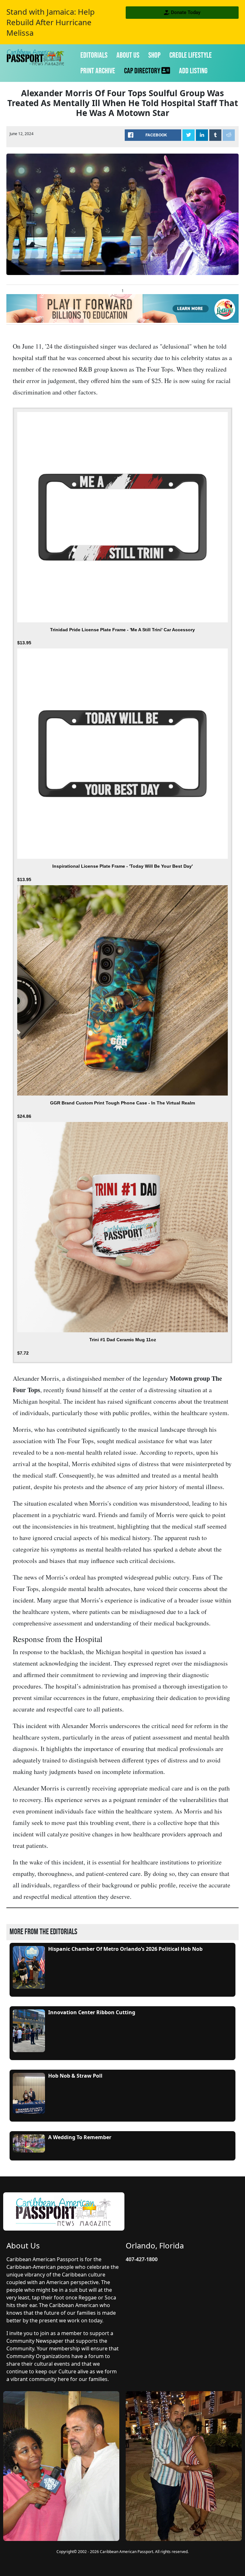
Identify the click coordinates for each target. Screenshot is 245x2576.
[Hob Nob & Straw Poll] (29, 2093)
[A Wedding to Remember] (29, 2143)
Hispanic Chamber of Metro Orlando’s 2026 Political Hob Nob (125, 1949)
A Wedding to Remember (80, 2137)
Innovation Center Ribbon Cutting (92, 2012)
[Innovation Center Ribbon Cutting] (29, 2031)
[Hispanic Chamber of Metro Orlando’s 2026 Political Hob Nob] (29, 1967)
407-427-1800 (142, 2259)
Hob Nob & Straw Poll (75, 2076)
